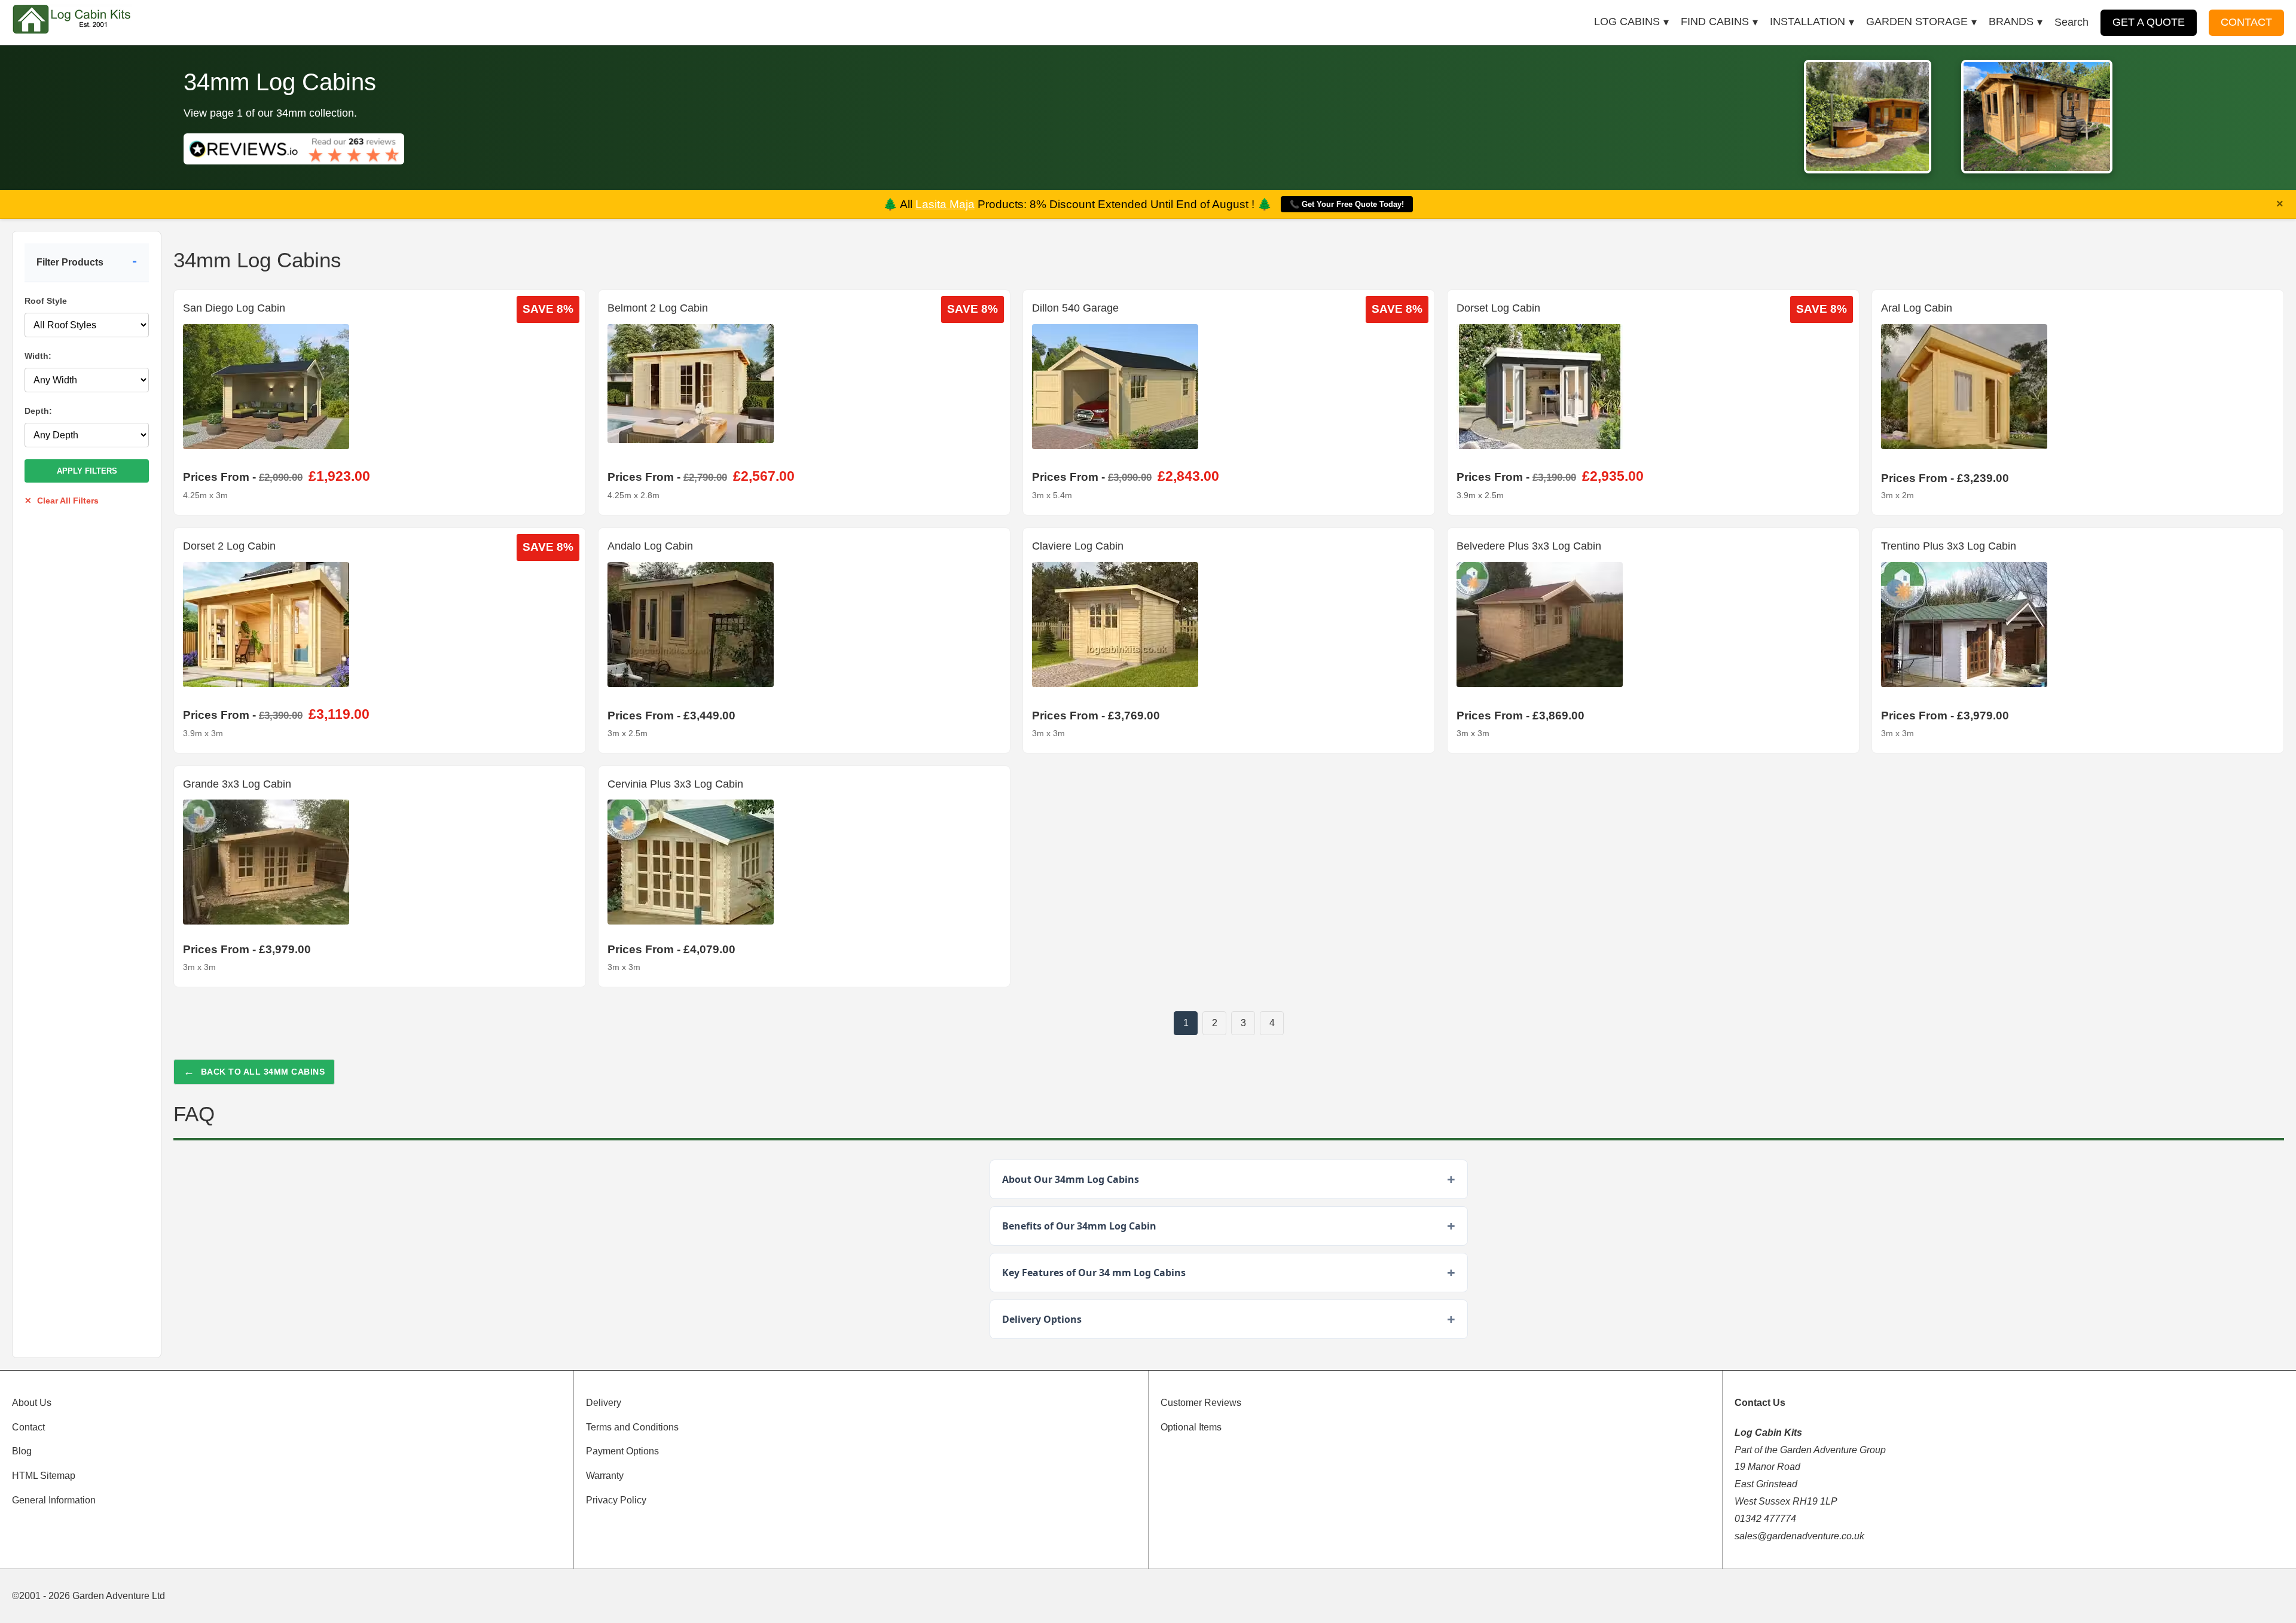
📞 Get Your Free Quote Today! (1347, 204)
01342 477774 (1765, 1519)
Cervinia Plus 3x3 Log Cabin (675, 784)
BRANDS (2011, 22)
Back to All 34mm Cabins (254, 1072)
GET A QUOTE (2149, 22)
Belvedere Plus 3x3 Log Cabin (1529, 546)
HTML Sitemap (44, 1476)
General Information (54, 1500)
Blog (22, 1451)
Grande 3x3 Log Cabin (237, 784)
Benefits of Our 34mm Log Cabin (1079, 1226)
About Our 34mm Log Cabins (1071, 1179)
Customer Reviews (1201, 1403)
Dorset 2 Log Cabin (229, 546)
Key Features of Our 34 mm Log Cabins (1094, 1273)
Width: (38, 356)
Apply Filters (87, 471)
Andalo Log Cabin (650, 546)
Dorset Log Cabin (1498, 308)
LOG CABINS (1627, 22)
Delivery (604, 1403)
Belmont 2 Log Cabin (658, 308)
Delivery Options (1042, 1319)
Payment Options (622, 1451)
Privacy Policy (616, 1500)
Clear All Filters (62, 501)
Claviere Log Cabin (1078, 546)
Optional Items (1191, 1427)
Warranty (605, 1476)
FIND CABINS (1715, 22)
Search (2071, 22)
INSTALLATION (1808, 22)
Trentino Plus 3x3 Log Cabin (1949, 546)
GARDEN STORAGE (1917, 22)
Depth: (38, 411)
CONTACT (2246, 22)
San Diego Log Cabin (234, 308)
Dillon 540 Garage (1075, 308)
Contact (28, 1427)
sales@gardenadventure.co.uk (1799, 1536)
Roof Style (46, 301)
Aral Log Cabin (1917, 308)
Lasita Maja (945, 204)
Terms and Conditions (632, 1427)
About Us (32, 1403)
